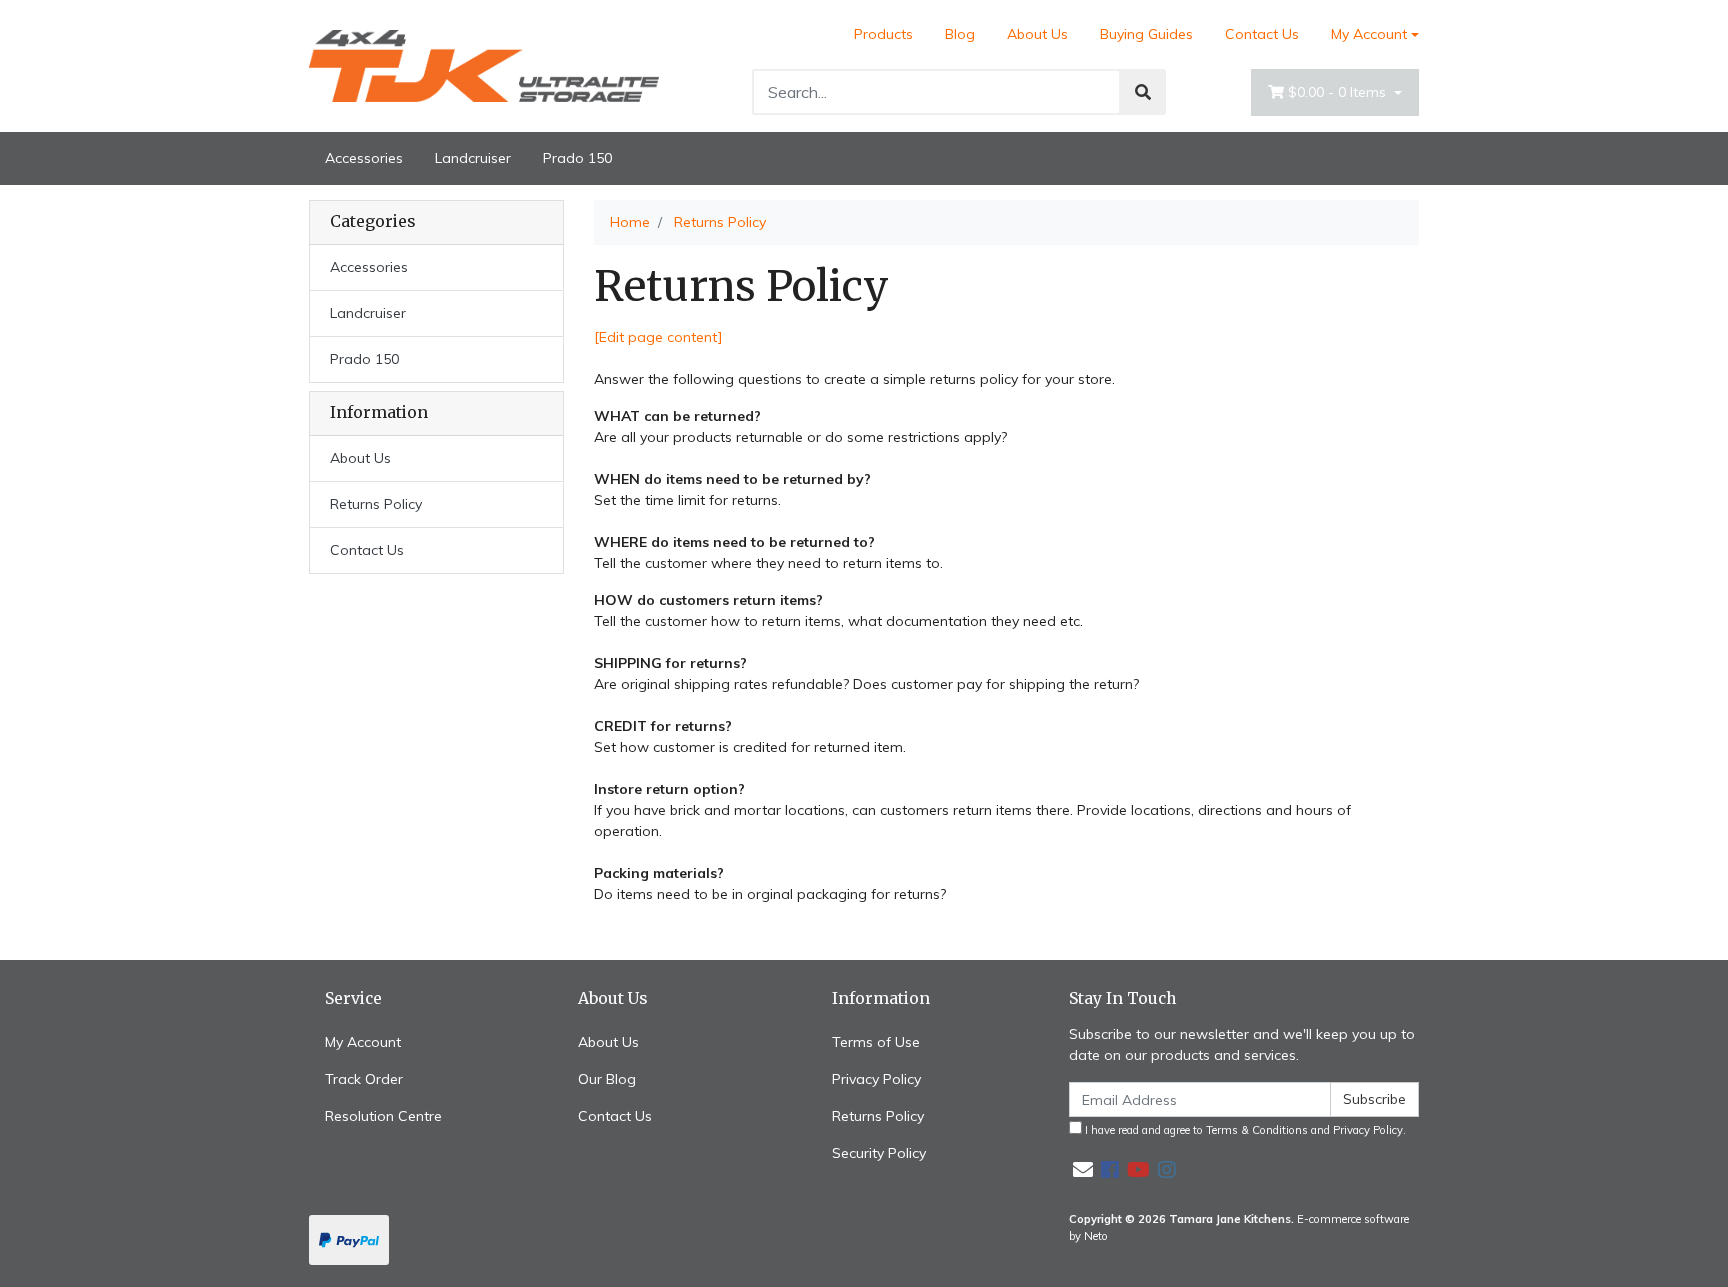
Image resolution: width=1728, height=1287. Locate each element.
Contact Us (1262, 34)
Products (883, 34)
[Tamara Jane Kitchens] (484, 65)
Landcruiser (473, 158)
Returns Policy (376, 504)
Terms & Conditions (1257, 1130)
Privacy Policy (876, 1079)
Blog (960, 34)
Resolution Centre (383, 1116)
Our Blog (607, 1079)
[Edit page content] (658, 337)
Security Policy (879, 1153)
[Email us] (1083, 1169)
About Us (1037, 34)
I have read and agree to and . (1244, 1130)
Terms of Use (876, 1042)
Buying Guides (1146, 34)
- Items (1339, 92)
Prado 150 (577, 158)
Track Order (364, 1079)
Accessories (364, 158)
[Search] (1143, 92)
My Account (1369, 34)
